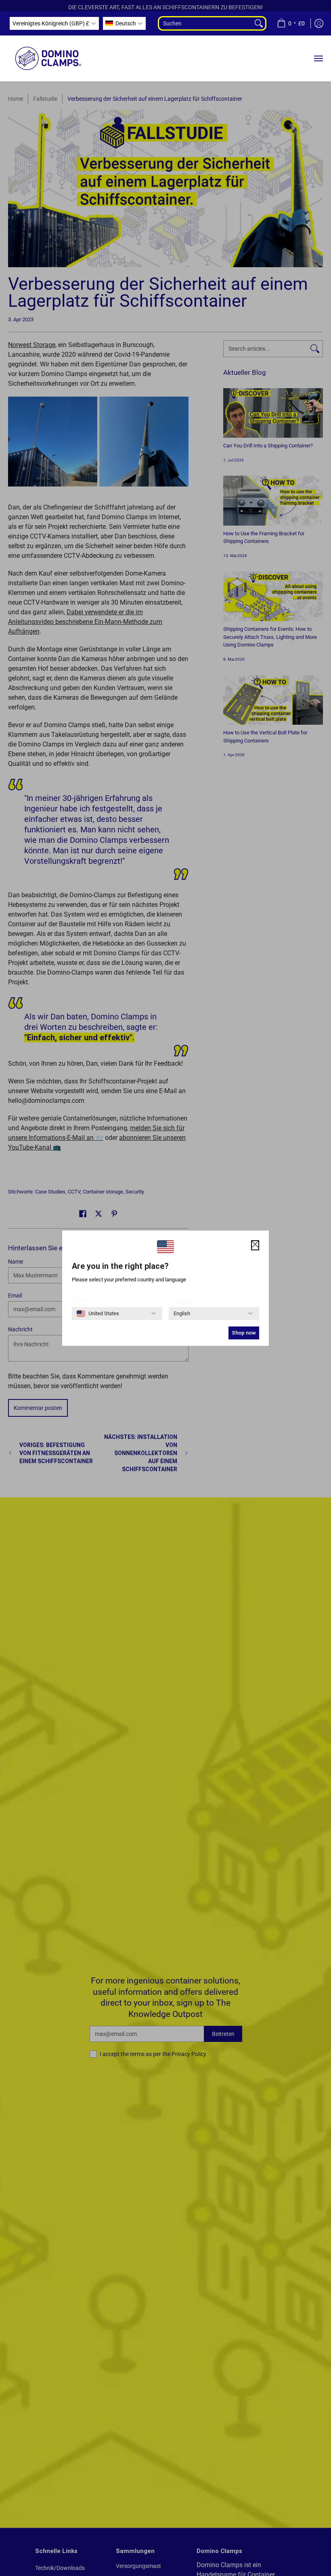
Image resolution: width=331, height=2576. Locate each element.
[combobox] (205, 23)
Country (81, 1301)
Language (180, 1301)
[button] (54, 23)
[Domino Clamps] (48, 58)
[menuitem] (291, 23)
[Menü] (318, 58)
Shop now (244, 1333)
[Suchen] (259, 23)
